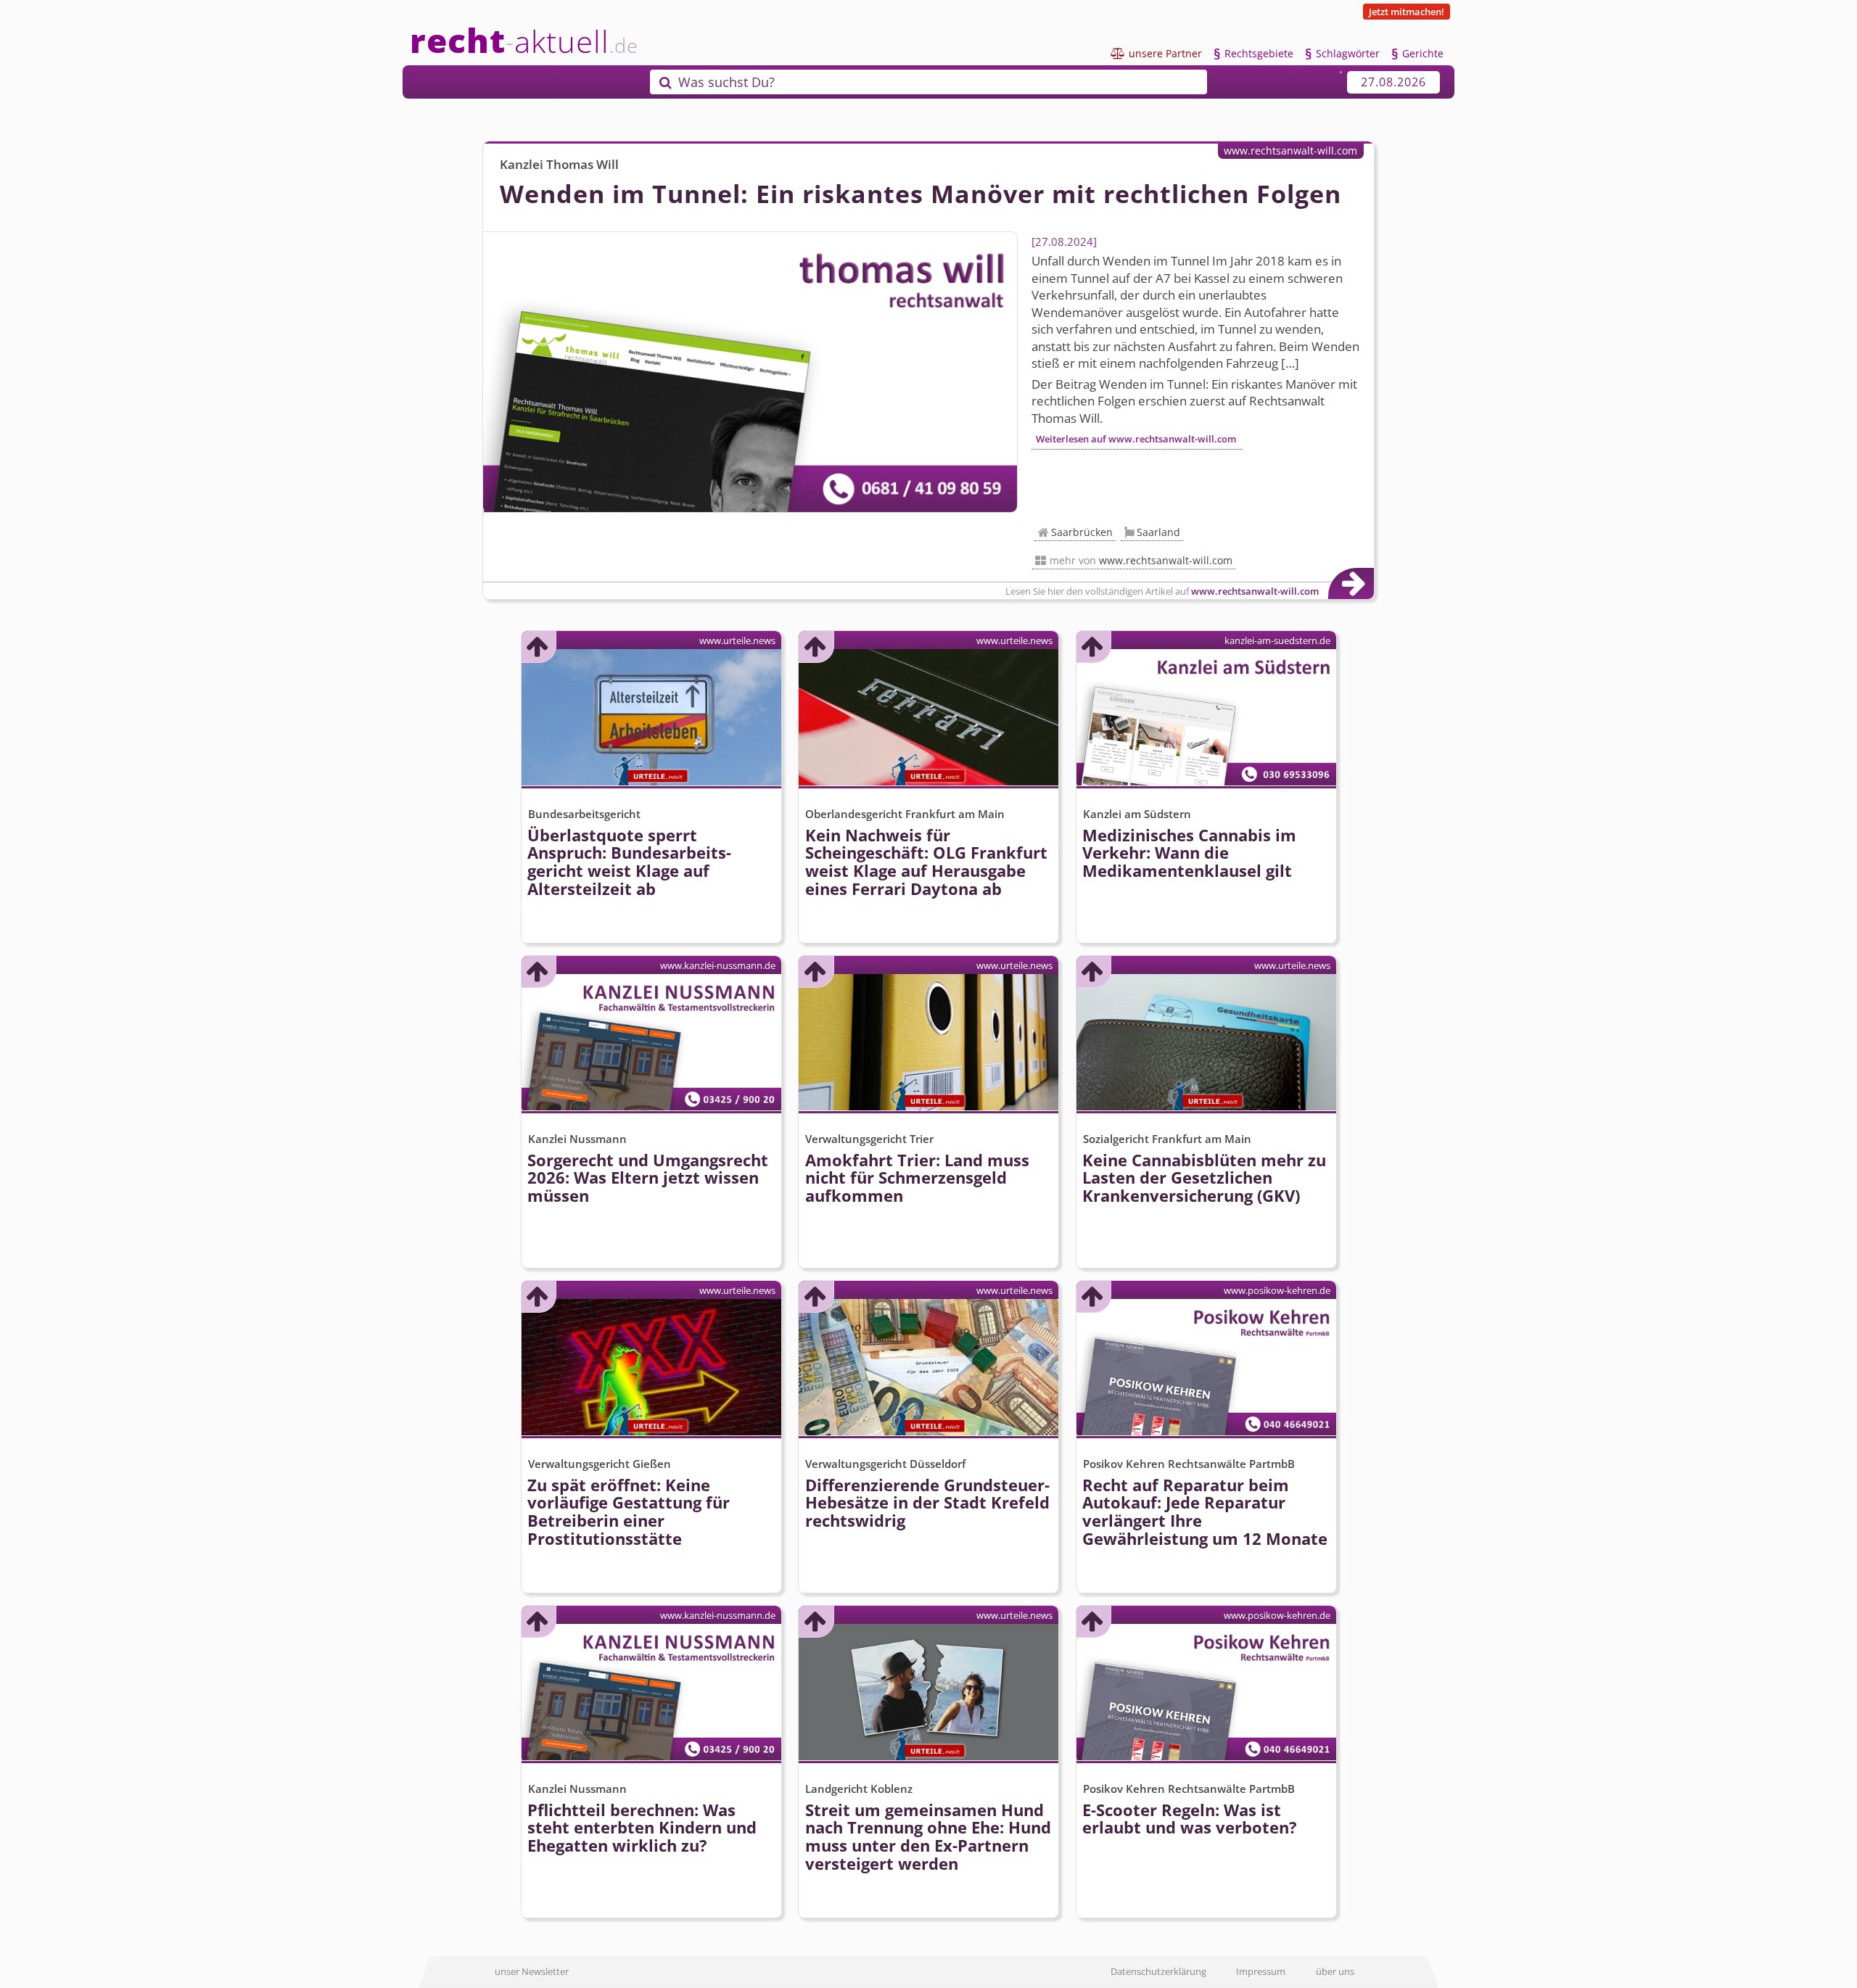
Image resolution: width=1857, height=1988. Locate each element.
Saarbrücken (1082, 532)
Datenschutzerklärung (1158, 1971)
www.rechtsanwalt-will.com (1290, 150)
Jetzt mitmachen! (1407, 12)
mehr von (1141, 560)
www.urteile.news (737, 640)
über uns (1335, 1971)
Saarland (1158, 532)
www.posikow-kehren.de (1277, 1290)
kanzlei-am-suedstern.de (1277, 640)
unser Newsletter (532, 1971)
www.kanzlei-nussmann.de (718, 965)
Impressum (1261, 1971)
